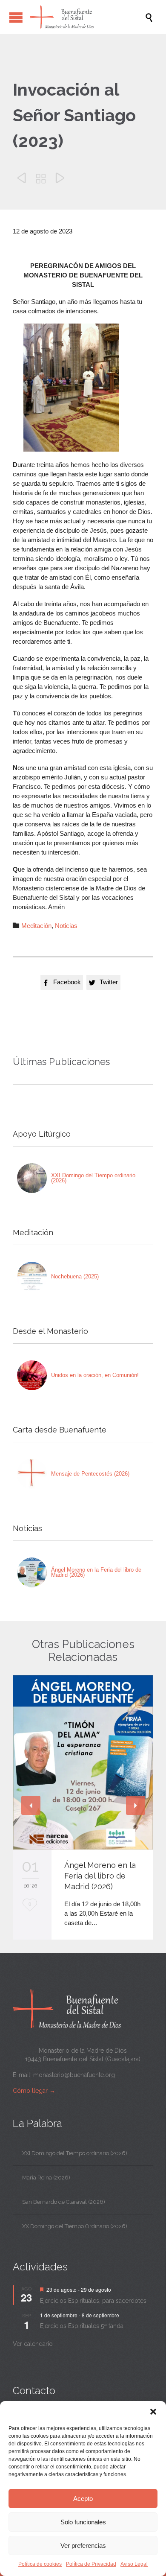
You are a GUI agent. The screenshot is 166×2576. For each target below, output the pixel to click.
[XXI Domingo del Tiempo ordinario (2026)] (32, 1178)
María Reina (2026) (46, 2178)
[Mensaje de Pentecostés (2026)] (32, 1474)
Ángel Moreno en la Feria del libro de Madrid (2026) (96, 1572)
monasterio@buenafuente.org (74, 2075)
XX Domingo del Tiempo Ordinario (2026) (75, 2226)
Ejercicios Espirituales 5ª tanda (82, 2326)
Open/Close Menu (16, 17)
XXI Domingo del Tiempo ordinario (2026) (93, 1178)
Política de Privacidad (91, 2564)
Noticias (66, 926)
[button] (153, 2412)
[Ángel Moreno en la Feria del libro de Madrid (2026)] (32, 1572)
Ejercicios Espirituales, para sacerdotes (93, 2301)
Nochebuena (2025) (75, 1276)
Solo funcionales (83, 2522)
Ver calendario (33, 2344)
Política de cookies (40, 2564)
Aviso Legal (134, 2564)
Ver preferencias (83, 2545)
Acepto (83, 2499)
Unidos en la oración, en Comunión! (95, 1375)
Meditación (36, 926)
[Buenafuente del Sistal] (87, 17)
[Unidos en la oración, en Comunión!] (32, 1375)
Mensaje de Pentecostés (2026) (90, 1474)
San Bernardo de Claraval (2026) (64, 2202)
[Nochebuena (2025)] (32, 1277)
